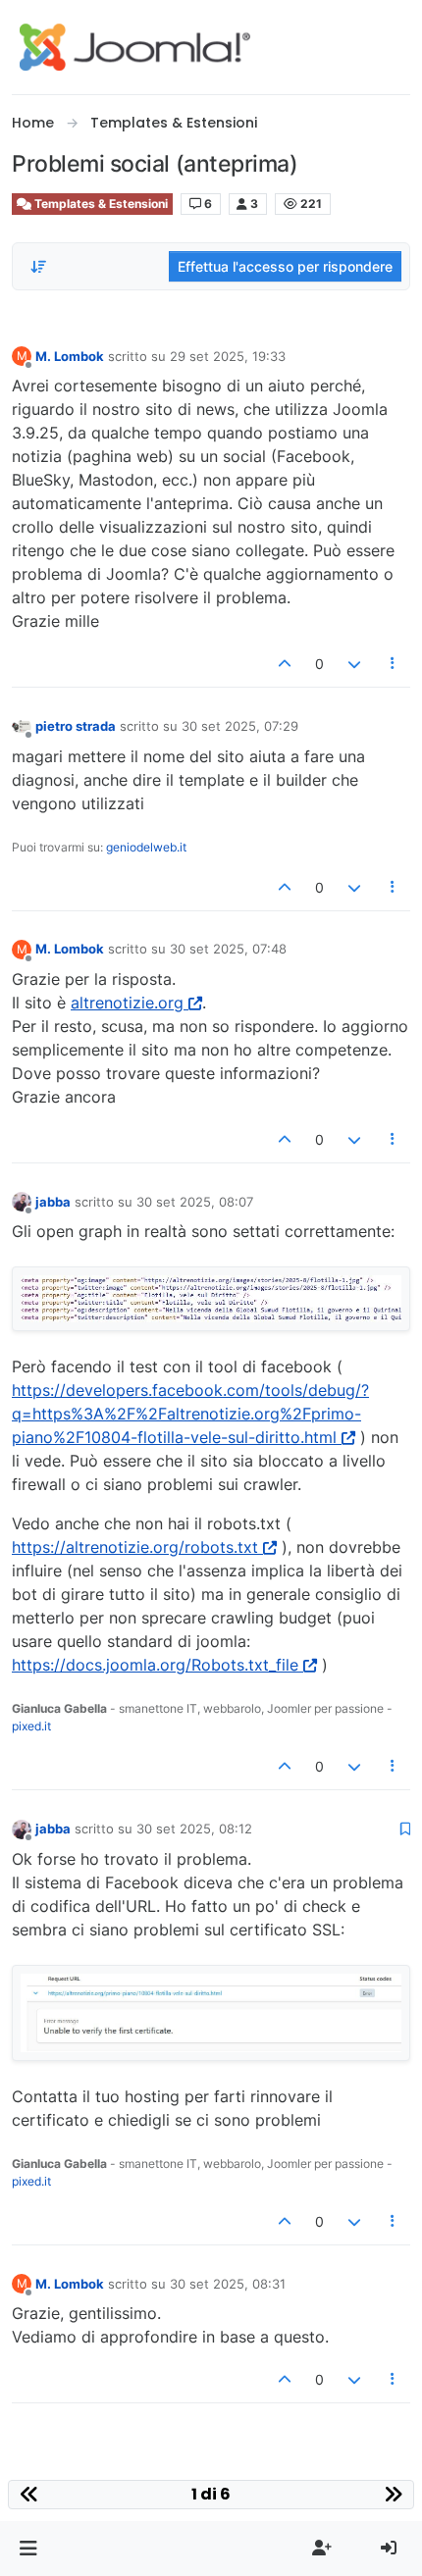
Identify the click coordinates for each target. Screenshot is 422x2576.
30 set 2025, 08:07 (195, 1202)
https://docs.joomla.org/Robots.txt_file (155, 1665)
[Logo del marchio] (135, 47)
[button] (28, 2549)
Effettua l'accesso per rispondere (285, 266)
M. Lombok (70, 356)
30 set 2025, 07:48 (228, 949)
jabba (53, 1202)
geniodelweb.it (146, 847)
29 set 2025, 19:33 (228, 356)
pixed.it (31, 1726)
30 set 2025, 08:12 (194, 1829)
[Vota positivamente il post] (286, 664)
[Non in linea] (22, 725)
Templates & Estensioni (100, 204)
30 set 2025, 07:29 (240, 726)
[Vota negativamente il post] (354, 664)
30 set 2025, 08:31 (228, 2284)
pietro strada (76, 726)
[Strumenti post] (394, 664)
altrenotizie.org (127, 1003)
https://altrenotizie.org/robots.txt (135, 1547)
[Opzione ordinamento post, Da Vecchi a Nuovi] (38, 267)
